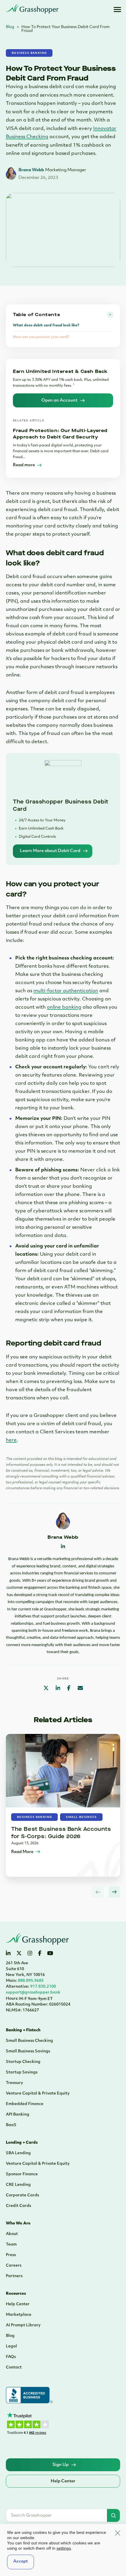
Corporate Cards (22, 2195)
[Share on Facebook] (69, 1689)
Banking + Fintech (23, 2030)
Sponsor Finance (22, 2174)
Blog (10, 27)
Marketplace (19, 2315)
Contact (14, 2367)
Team (11, 2245)
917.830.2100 (31, 1987)
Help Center (18, 2304)
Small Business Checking (29, 2041)
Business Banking (29, 53)
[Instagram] (30, 1954)
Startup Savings (22, 2072)
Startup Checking (23, 2062)
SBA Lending (18, 2153)
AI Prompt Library (23, 2325)
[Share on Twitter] (46, 1689)
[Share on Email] (80, 1689)
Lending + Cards (22, 2143)
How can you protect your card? (41, 337)
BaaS (11, 2125)
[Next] (114, 1892)
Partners (14, 2276)
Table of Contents (36, 314)
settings (64, 2548)
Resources (16, 2294)
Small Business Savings (28, 2051)
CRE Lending (18, 2185)
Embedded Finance (25, 2104)
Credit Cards (18, 2206)
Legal (11, 2346)
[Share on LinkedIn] (58, 1689)
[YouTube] (50, 1954)
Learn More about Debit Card (50, 851)
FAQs (11, 2357)
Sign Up (61, 2465)
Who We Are (18, 2223)
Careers (14, 2266)
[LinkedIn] (8, 1954)
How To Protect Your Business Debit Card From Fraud (65, 29)
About (12, 2234)
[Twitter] (19, 1954)
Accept (21, 2562)
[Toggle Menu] (117, 9)
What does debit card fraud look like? (46, 325)
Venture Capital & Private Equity (38, 2093)
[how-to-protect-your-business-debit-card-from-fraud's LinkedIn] (63, 1547)
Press (11, 2255)
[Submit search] (113, 2515)
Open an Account (59, 401)
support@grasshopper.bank (33, 1993)
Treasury (14, 2083)
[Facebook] (40, 1954)
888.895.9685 (25, 1981)
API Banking (18, 2115)
